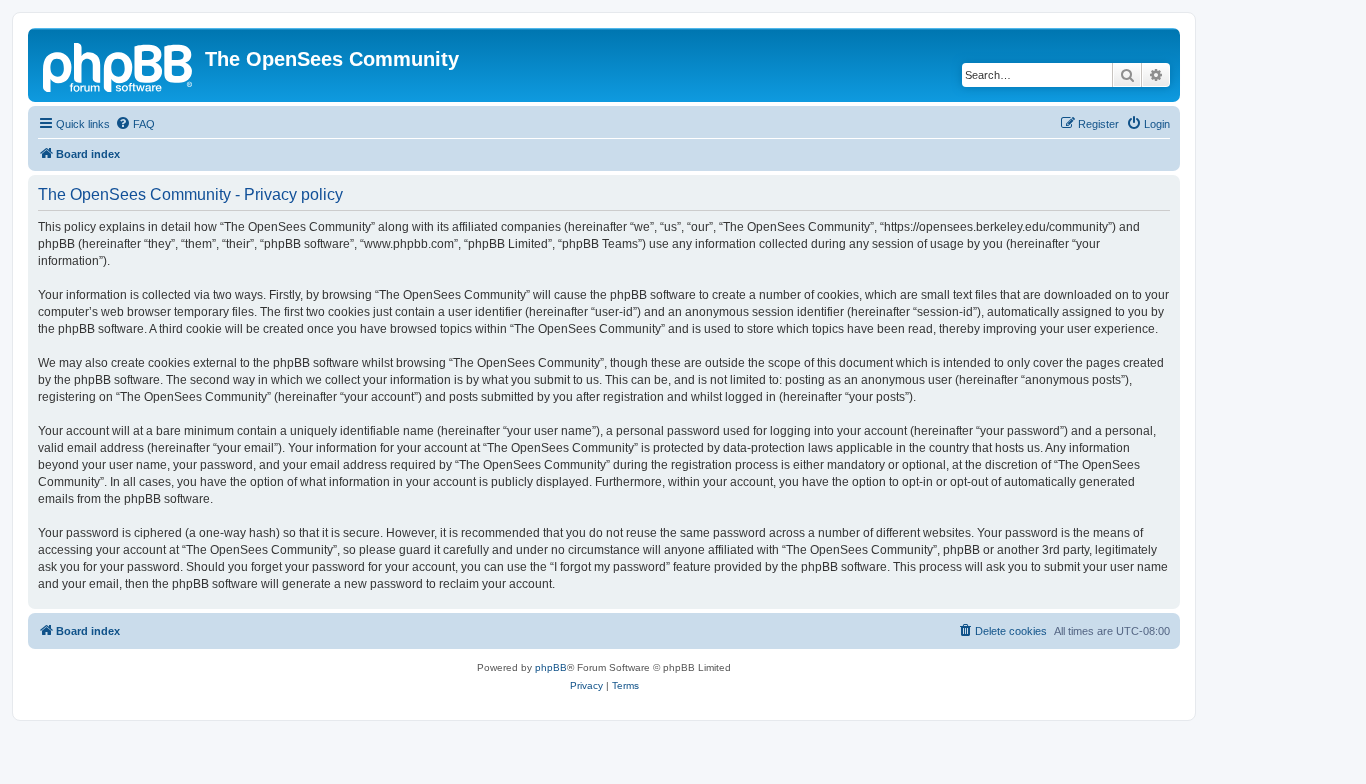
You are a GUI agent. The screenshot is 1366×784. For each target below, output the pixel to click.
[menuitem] (135, 124)
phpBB (551, 667)
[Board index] (119, 65)
